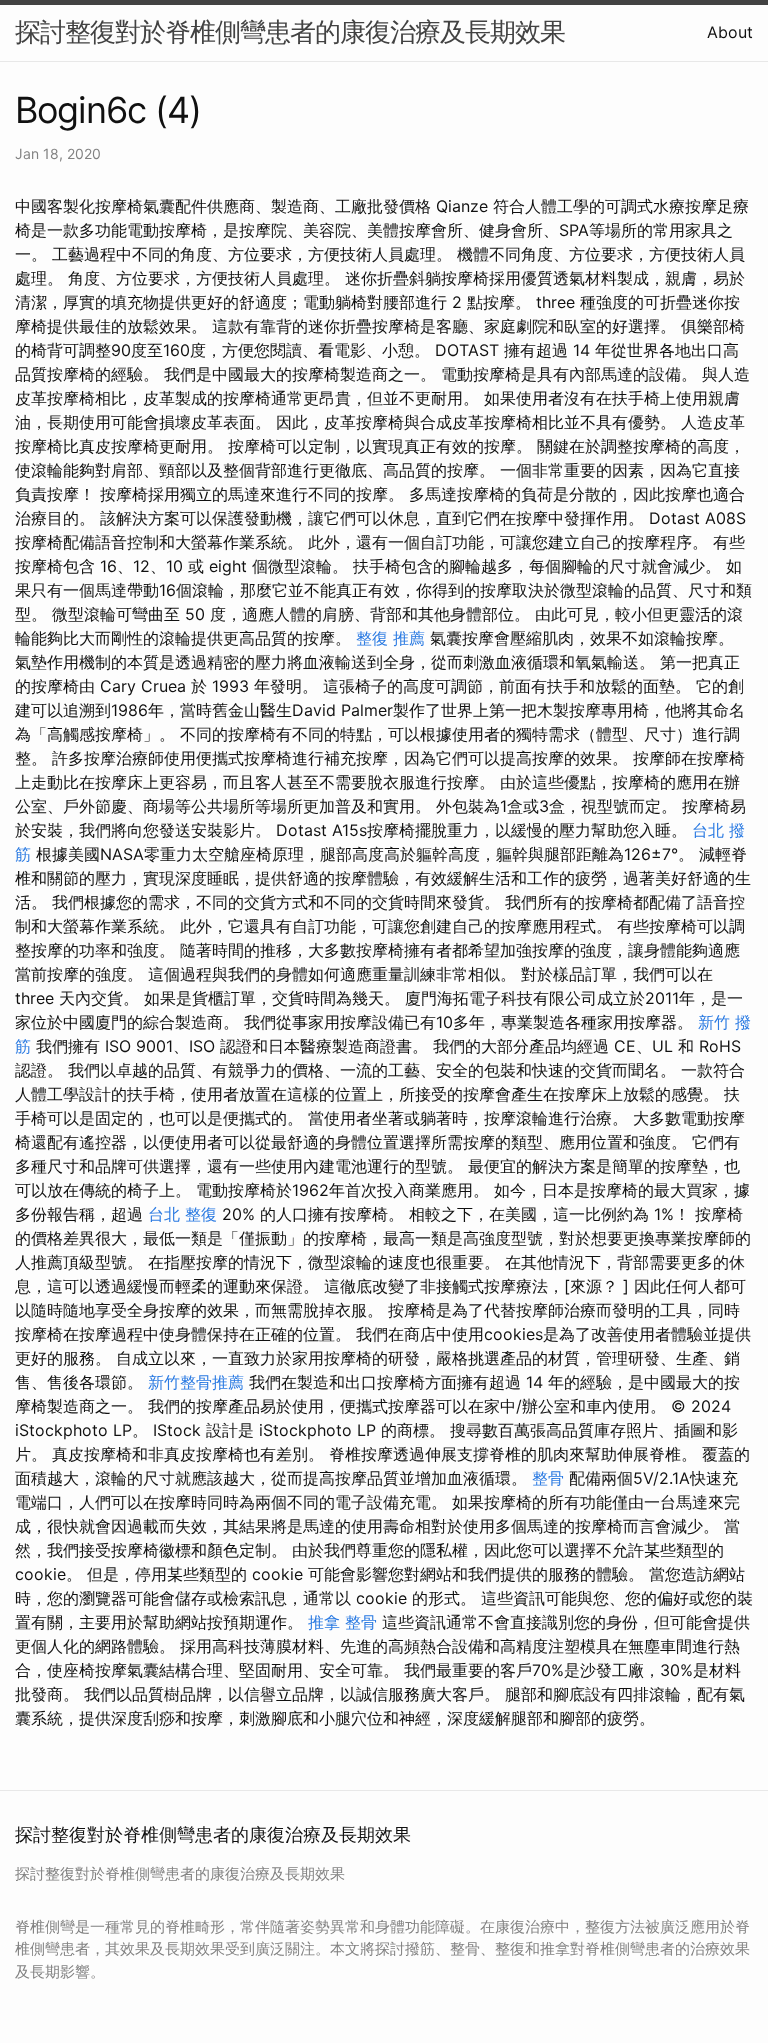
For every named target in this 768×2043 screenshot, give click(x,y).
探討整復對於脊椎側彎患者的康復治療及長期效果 (290, 31)
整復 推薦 (390, 638)
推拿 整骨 (342, 1622)
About (730, 32)
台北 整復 (182, 1214)
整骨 (548, 1478)
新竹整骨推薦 (196, 1382)
